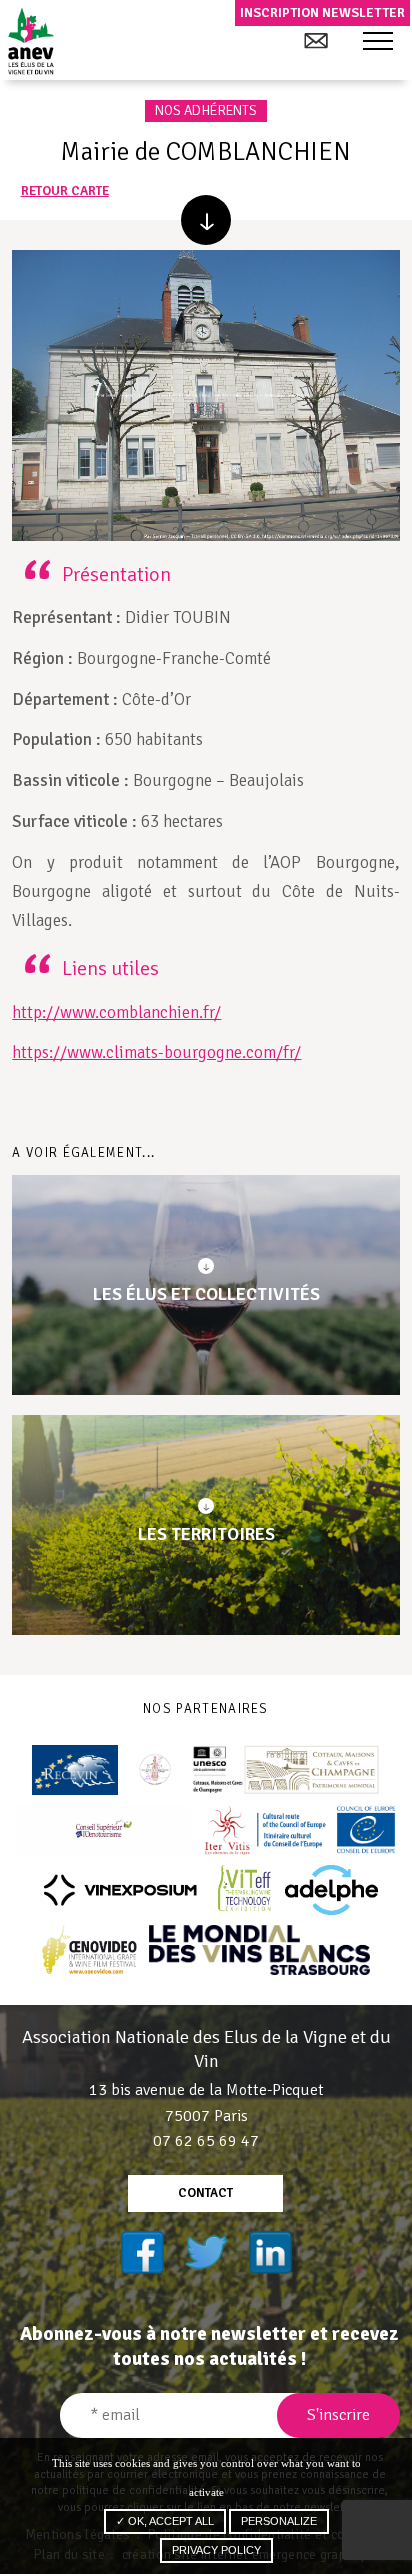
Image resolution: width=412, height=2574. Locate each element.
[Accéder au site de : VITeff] (245, 1890)
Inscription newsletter (322, 12)
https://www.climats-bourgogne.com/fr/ (156, 1052)
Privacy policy (216, 2550)
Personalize (279, 2521)
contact (205, 2193)
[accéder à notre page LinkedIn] (270, 2252)
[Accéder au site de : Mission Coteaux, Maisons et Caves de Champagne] (286, 1770)
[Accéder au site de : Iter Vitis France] (301, 1830)
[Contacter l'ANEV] (315, 40)
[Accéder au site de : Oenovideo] (89, 1950)
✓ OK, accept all (165, 2521)
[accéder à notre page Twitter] (206, 2252)
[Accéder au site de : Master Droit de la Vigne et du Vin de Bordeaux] (155, 1770)
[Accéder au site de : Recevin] (75, 1770)
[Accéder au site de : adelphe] (331, 1890)
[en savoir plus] (206, 220)
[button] (378, 42)
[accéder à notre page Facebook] (142, 2252)
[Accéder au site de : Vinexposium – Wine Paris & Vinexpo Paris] (120, 1890)
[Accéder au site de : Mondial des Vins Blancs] (259, 1950)
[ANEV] (30, 40)
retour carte (65, 191)
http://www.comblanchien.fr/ (116, 1012)
